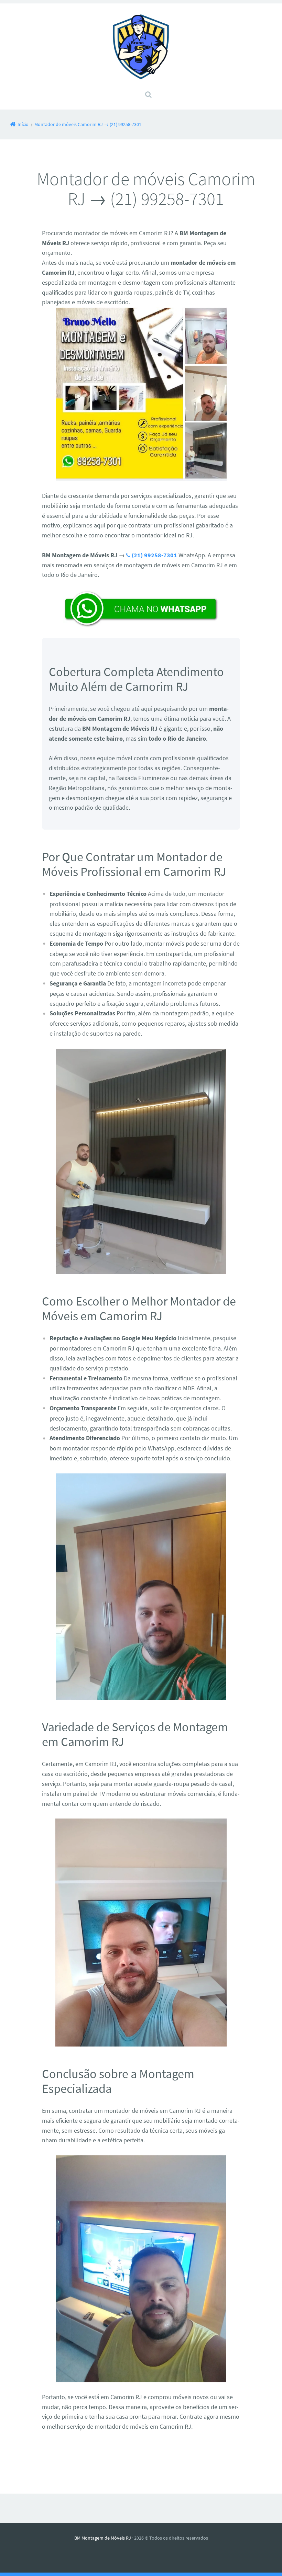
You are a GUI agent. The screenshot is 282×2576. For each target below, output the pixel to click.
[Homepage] (141, 46)
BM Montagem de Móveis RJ (103, 2538)
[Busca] (142, 88)
